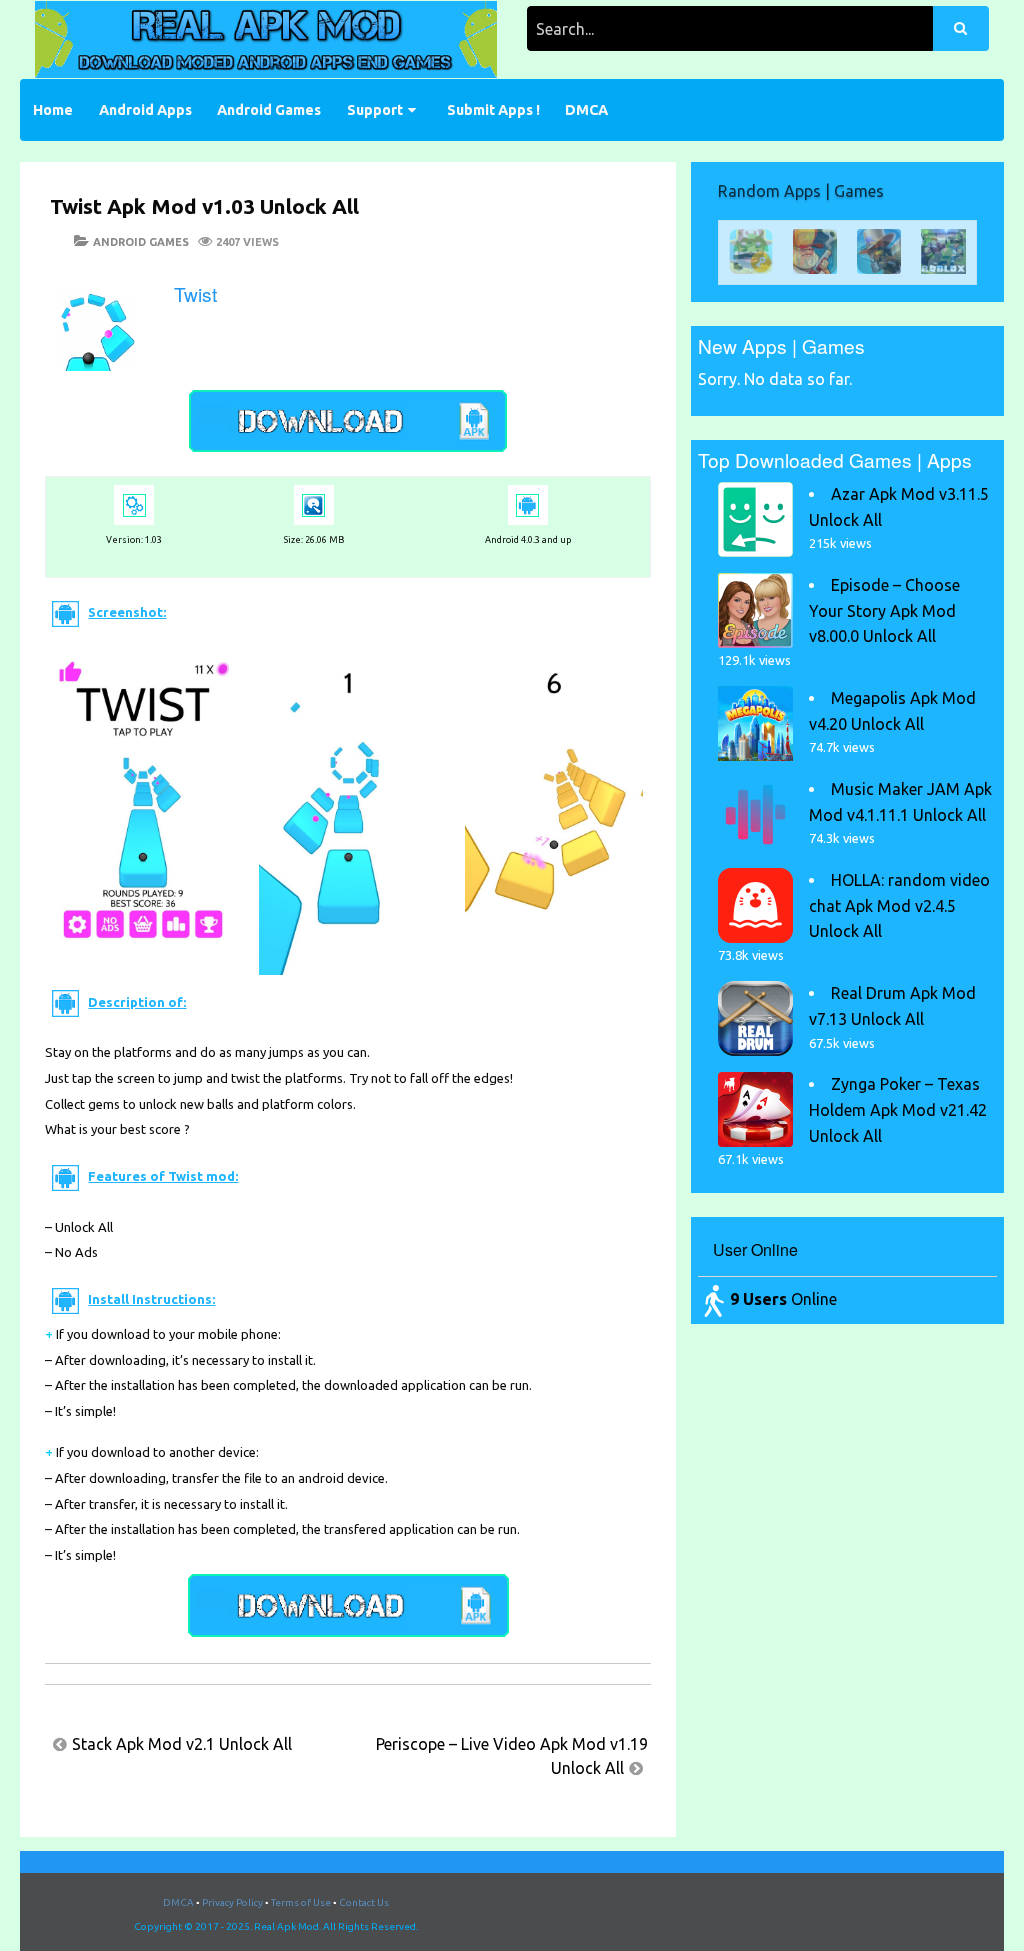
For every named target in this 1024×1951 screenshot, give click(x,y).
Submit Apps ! (493, 110)
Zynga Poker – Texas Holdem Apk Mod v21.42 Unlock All (898, 1109)
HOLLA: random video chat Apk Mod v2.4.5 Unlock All (899, 905)
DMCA (586, 110)
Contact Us (364, 1902)
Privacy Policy (232, 1902)
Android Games (269, 110)
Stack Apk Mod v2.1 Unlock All (182, 1744)
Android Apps (145, 110)
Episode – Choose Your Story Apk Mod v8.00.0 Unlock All (884, 610)
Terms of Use (301, 1902)
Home (53, 110)
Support (375, 110)
